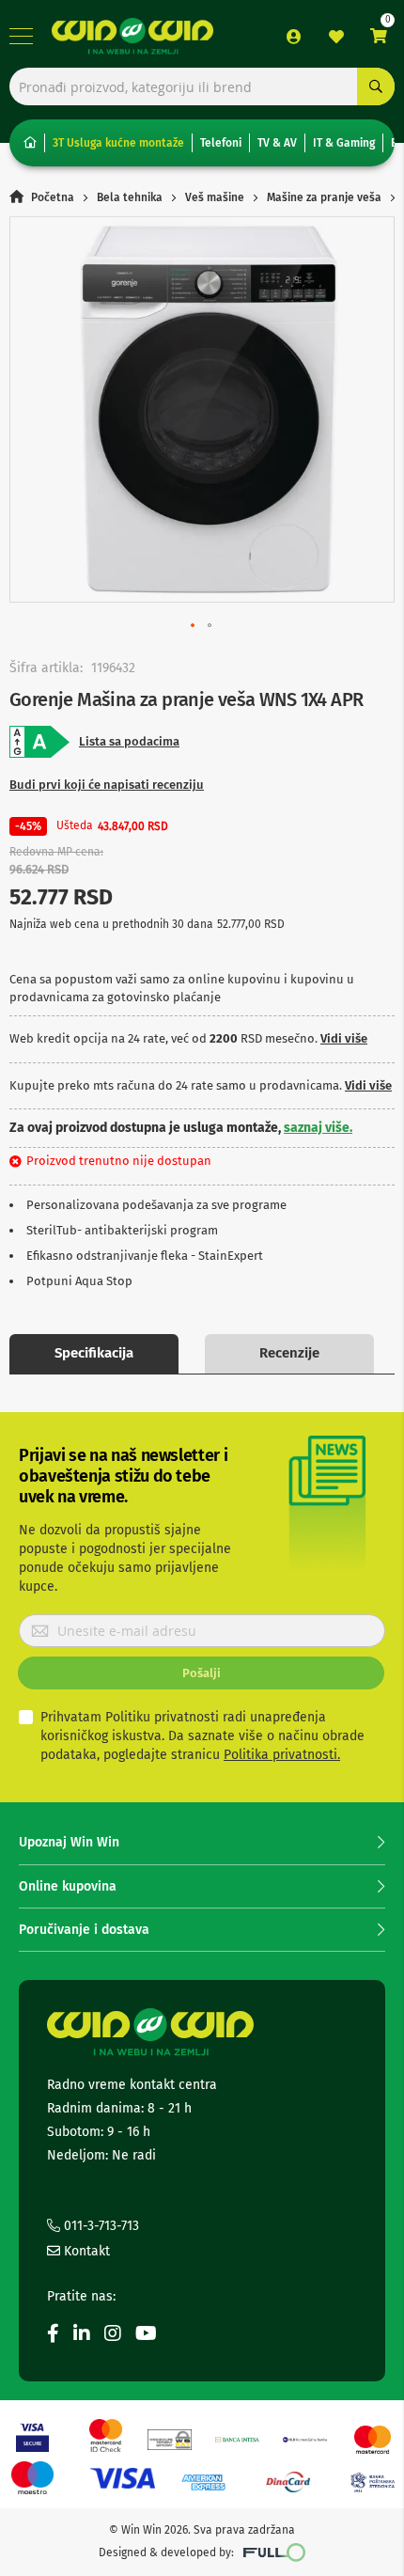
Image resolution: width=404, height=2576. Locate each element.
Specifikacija (94, 1353)
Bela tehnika (130, 197)
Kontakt (85, 2251)
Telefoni (221, 143)
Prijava (294, 37)
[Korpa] (379, 36)
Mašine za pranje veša (324, 197)
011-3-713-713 (100, 2226)
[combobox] (202, 86)
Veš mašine (215, 197)
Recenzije (289, 1353)
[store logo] (132, 37)
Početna (53, 197)
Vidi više (344, 1038)
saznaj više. (318, 1128)
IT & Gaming (344, 143)
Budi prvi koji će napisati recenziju (107, 785)
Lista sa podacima (129, 741)
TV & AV (277, 143)
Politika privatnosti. (282, 1755)
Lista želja (336, 37)
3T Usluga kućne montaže (118, 143)
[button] (194, 626)
